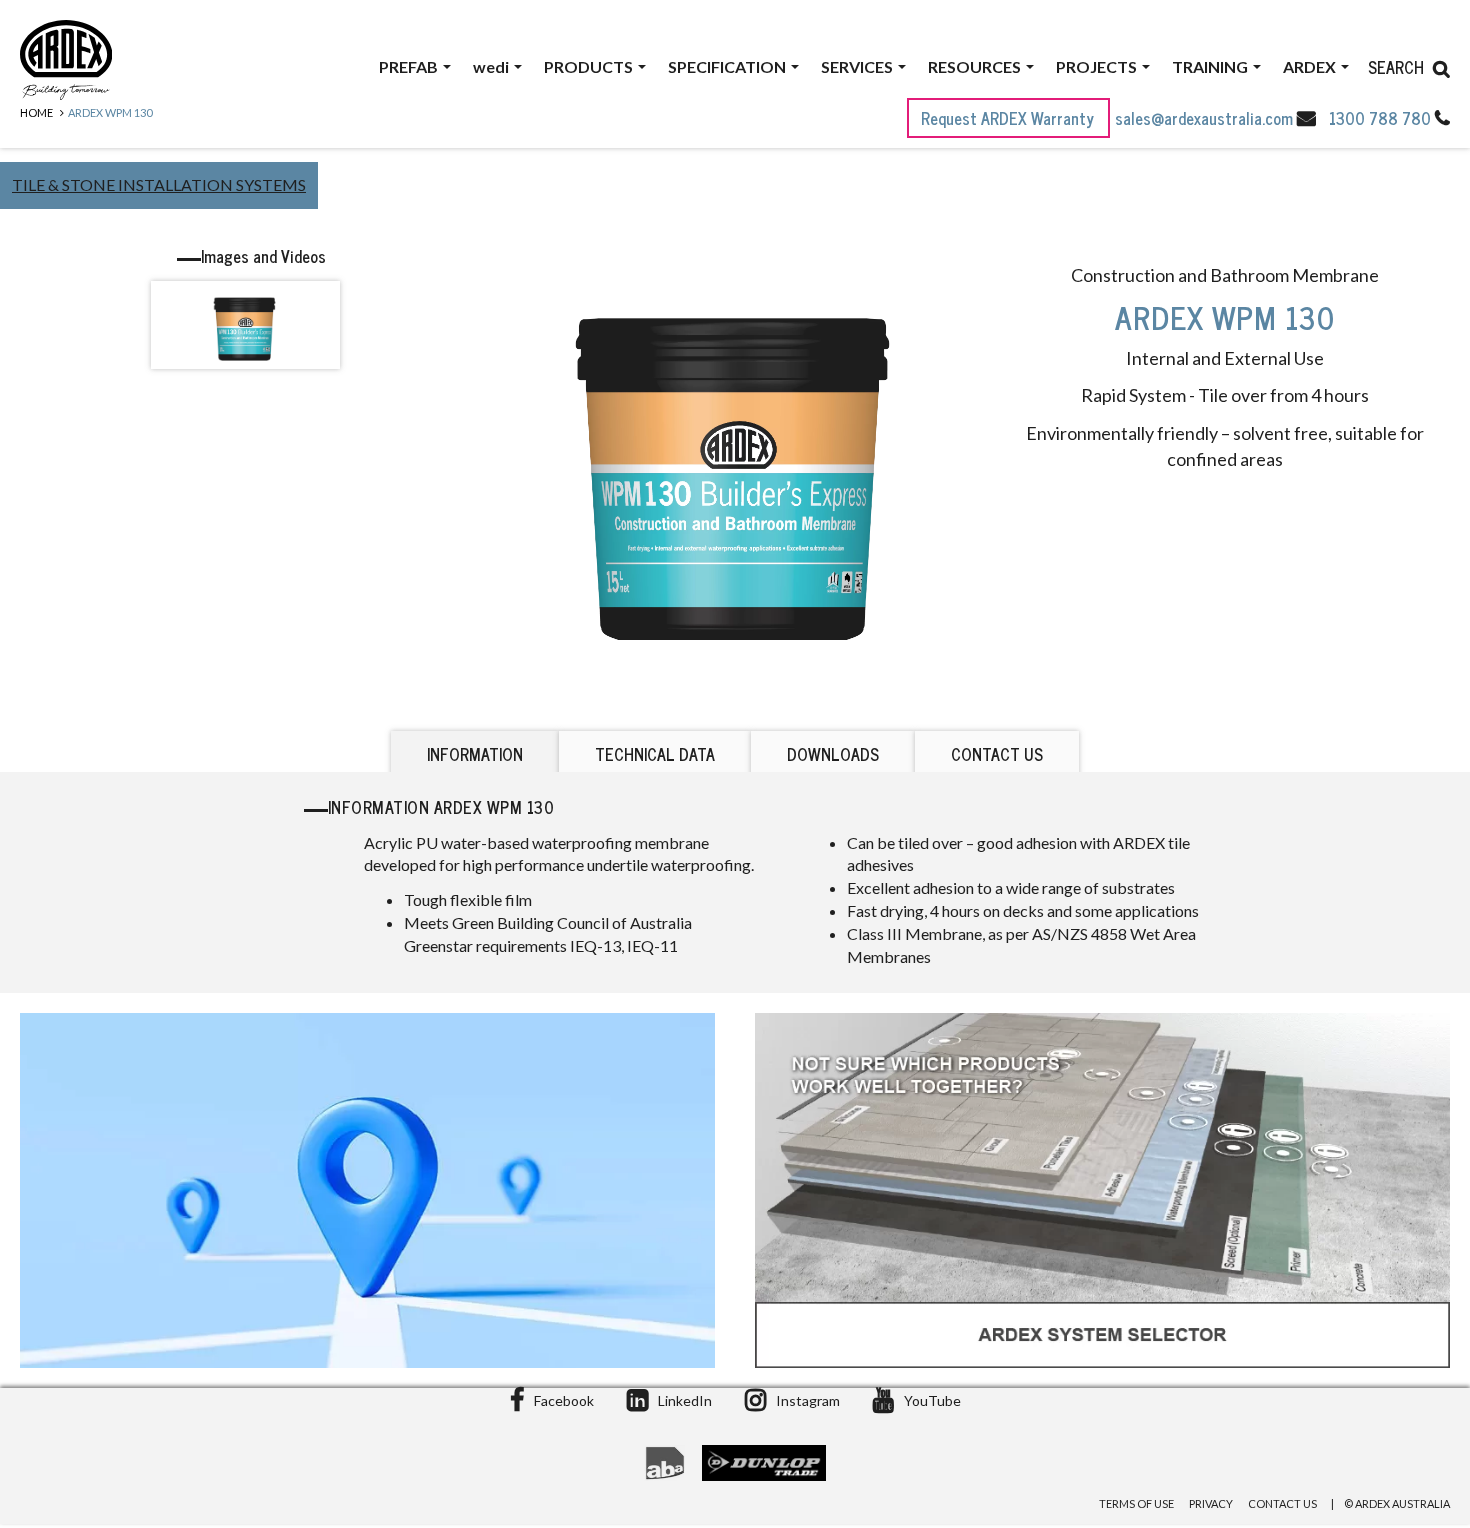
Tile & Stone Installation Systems (159, 184)
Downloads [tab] (833, 754)
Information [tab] (475, 754)
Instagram (808, 1400)
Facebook (564, 1400)
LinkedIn (685, 1400)
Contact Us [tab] (997, 754)
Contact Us (1282, 1503)
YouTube (932, 1400)
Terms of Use (1136, 1503)
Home (36, 112)
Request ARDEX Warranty (1009, 118)
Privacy (1211, 1503)
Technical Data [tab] (655, 754)
